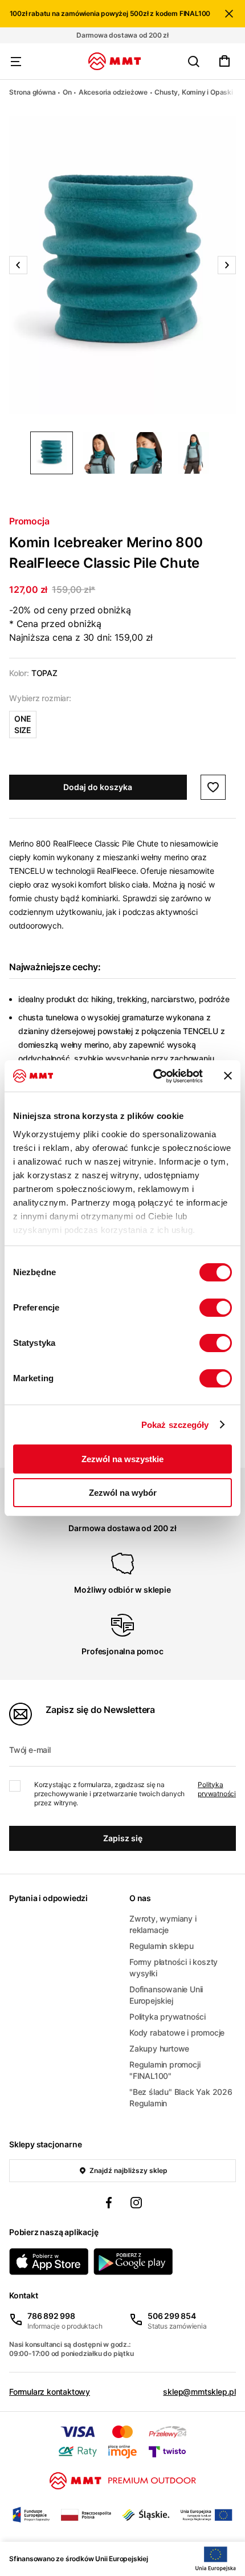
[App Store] (49, 2262)
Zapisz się (123, 1838)
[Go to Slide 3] (146, 453)
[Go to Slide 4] (193, 453)
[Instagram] (136, 2204)
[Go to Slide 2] (99, 453)
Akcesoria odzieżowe (113, 92)
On (67, 92)
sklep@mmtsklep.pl (199, 2392)
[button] (122, 265)
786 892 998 (51, 2316)
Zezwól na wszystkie (122, 1459)
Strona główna (32, 92)
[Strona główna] (115, 61)
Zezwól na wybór (123, 1493)
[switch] (216, 1308)
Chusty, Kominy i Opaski (193, 92)
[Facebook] (109, 2204)
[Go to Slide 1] (52, 453)
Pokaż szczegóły (175, 1425)
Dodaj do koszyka (98, 787)
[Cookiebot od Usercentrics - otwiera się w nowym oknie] (154, 1076)
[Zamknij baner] (228, 1076)
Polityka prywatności (217, 1789)
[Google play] (133, 2262)
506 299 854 (172, 2316)
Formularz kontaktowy (50, 2392)
